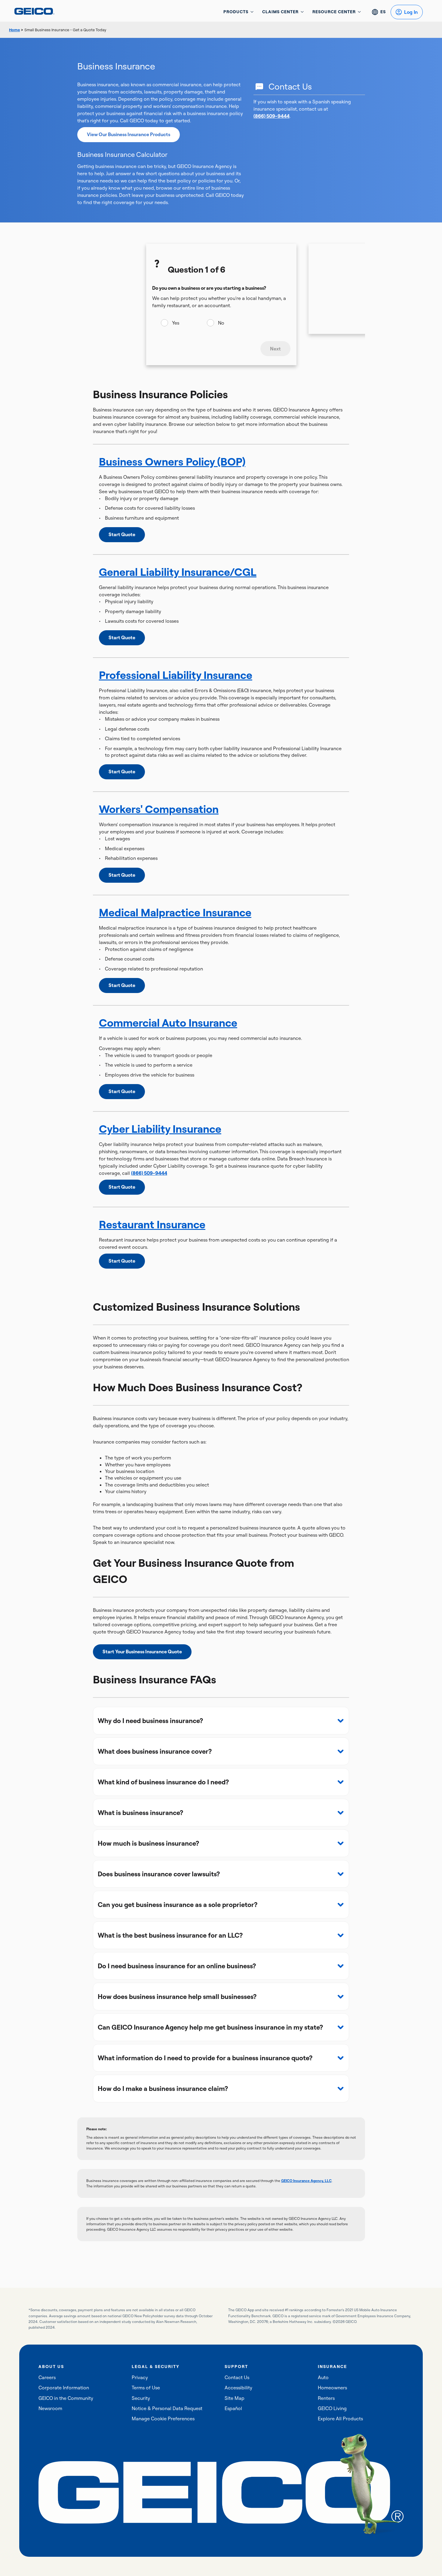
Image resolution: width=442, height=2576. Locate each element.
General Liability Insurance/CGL (178, 572)
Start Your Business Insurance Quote (142, 1652)
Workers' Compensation (159, 809)
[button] (221, 1721)
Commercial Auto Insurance (168, 1023)
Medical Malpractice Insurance (175, 912)
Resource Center (334, 12)
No (221, 323)
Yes (176, 323)
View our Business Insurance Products (129, 134)
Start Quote (122, 534)
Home (14, 30)
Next (275, 349)
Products (236, 12)
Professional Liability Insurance (176, 675)
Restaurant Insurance (152, 1224)
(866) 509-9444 (272, 116)
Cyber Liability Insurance (160, 1129)
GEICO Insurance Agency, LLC (306, 2181)
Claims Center (280, 12)
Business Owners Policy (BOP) (172, 461)
